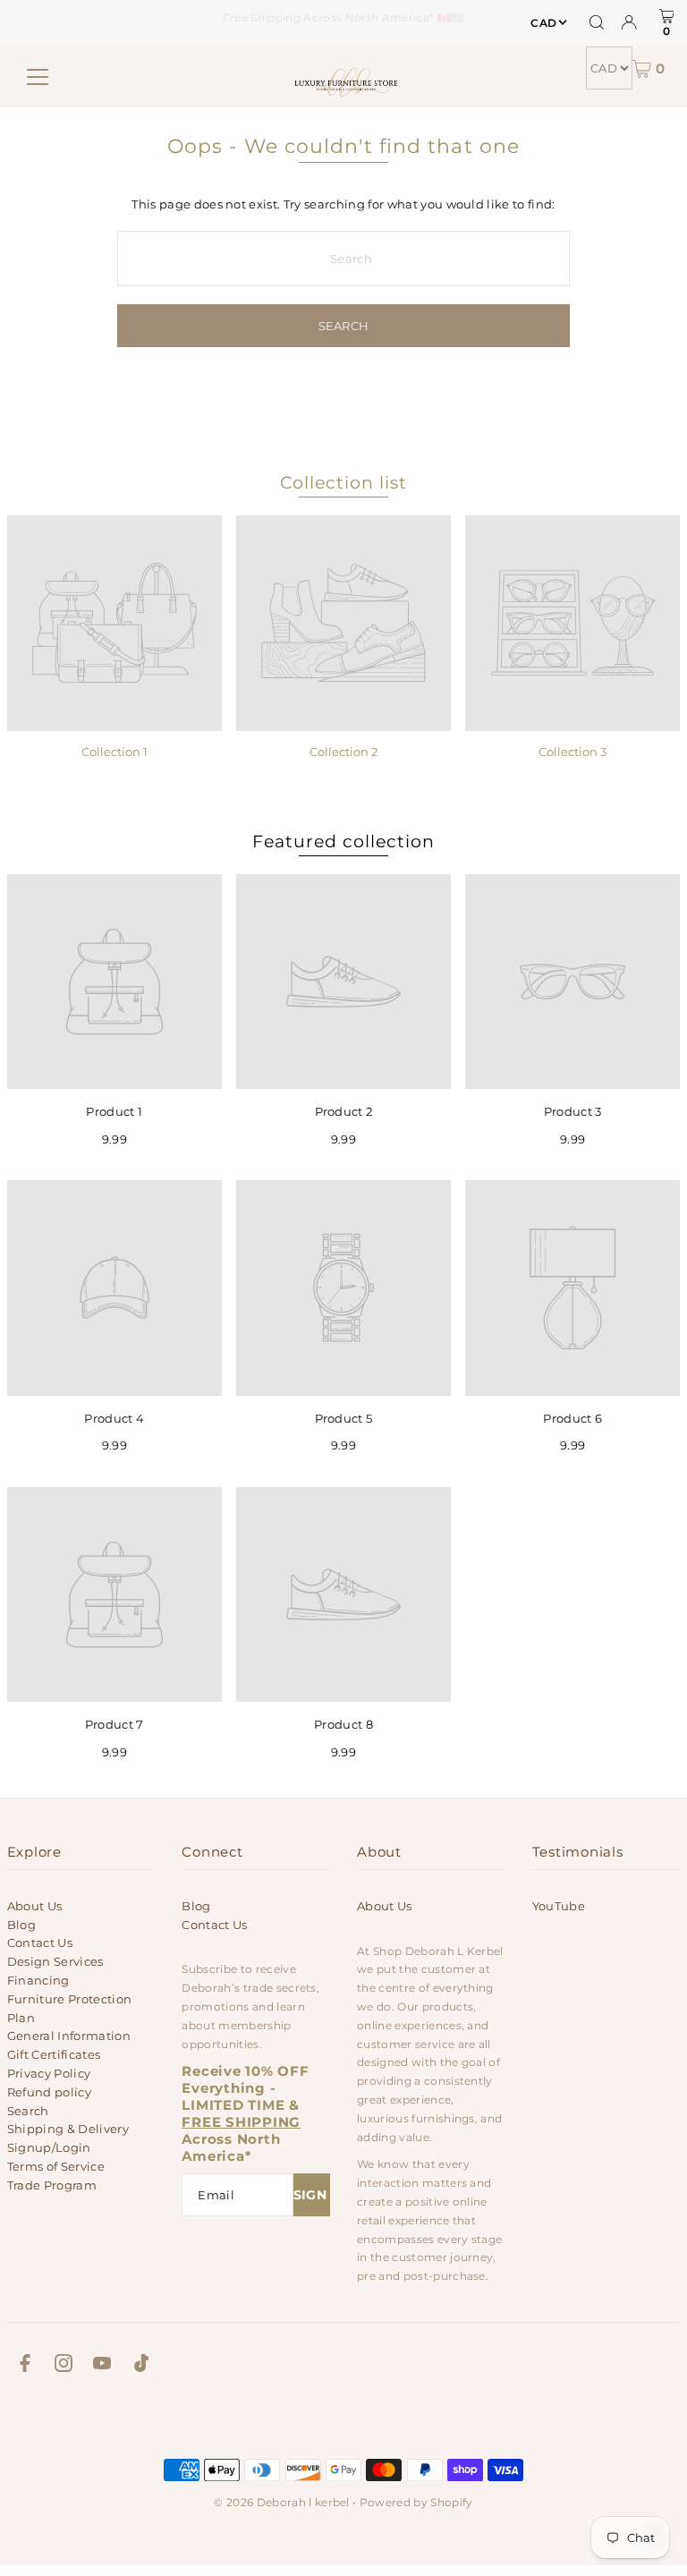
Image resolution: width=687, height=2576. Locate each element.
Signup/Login (49, 2147)
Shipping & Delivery (68, 2129)
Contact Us (40, 1943)
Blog (21, 1925)
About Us (35, 1906)
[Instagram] (64, 2366)
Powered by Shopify (416, 2502)
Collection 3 (572, 752)
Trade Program (52, 2185)
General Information (69, 2036)
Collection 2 (343, 752)
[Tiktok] (141, 2366)
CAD (543, 23)
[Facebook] (25, 2366)
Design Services (55, 1961)
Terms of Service (56, 2166)
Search (28, 2111)
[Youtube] (102, 2366)
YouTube (559, 1906)
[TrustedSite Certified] (343, 2421)
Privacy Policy (49, 2073)
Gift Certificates (54, 2054)
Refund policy (49, 2092)
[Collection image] (114, 623)
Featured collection (343, 842)
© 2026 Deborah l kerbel (281, 2502)
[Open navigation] (38, 77)
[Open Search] (597, 22)
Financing (38, 1980)
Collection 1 (114, 752)
